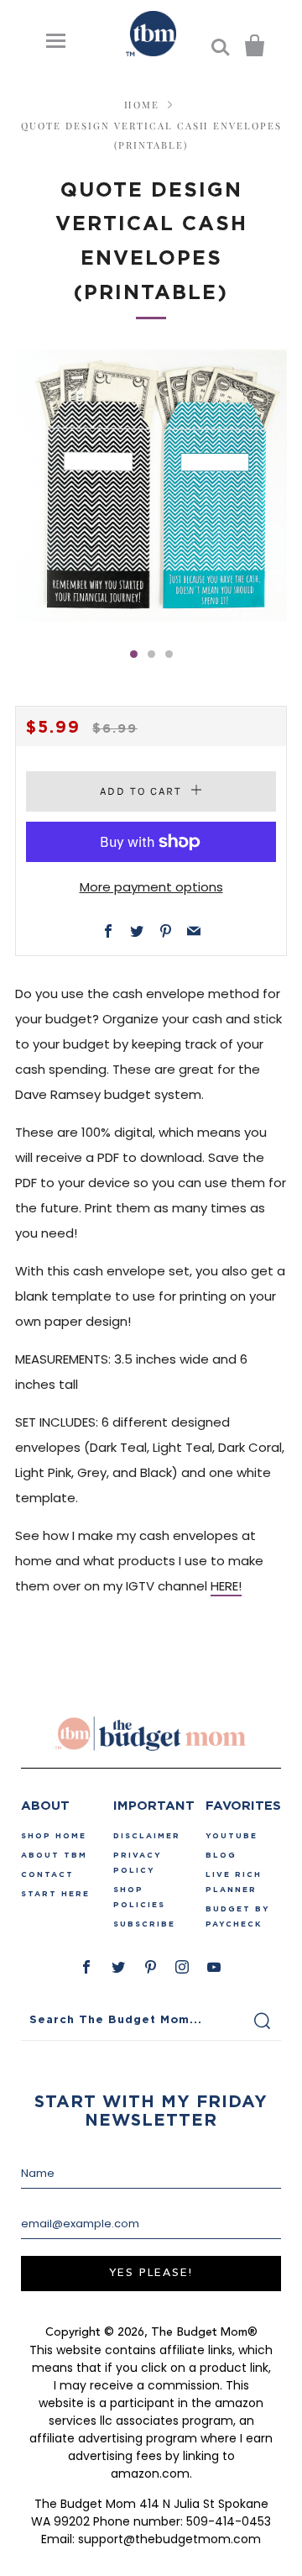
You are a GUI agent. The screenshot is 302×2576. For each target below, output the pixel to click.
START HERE (55, 1894)
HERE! (226, 1586)
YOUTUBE (232, 1836)
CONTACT (47, 1874)
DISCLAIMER (147, 1836)
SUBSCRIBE (144, 1924)
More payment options (151, 887)
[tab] (134, 654)
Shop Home (54, 1836)
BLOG (221, 1855)
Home (142, 105)
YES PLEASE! (151, 2273)
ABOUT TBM (54, 1855)
